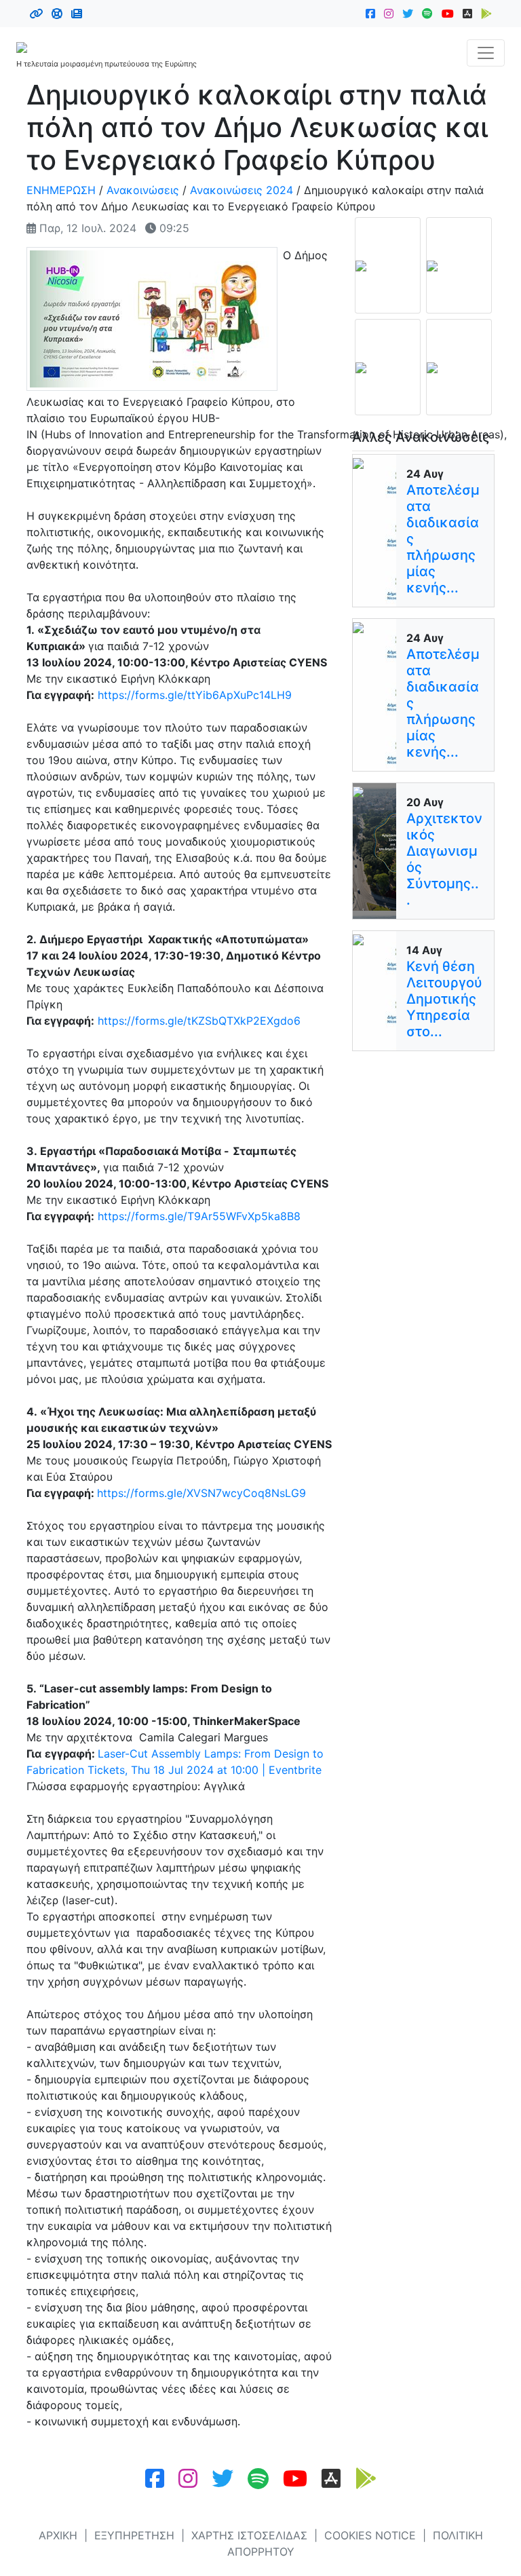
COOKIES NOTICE (370, 2535)
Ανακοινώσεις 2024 (242, 190)
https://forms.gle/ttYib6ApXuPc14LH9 (195, 695)
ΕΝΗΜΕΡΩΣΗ (61, 190)
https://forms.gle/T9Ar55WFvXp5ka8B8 (199, 1216)
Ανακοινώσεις (143, 190)
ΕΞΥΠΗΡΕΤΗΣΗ (134, 2535)
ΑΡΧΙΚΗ (58, 2535)
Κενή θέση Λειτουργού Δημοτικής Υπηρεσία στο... (444, 999)
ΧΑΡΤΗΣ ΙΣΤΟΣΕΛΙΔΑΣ (249, 2535)
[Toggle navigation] (486, 53)
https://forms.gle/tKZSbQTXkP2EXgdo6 (199, 1021)
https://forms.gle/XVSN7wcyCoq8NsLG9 (201, 1493)
